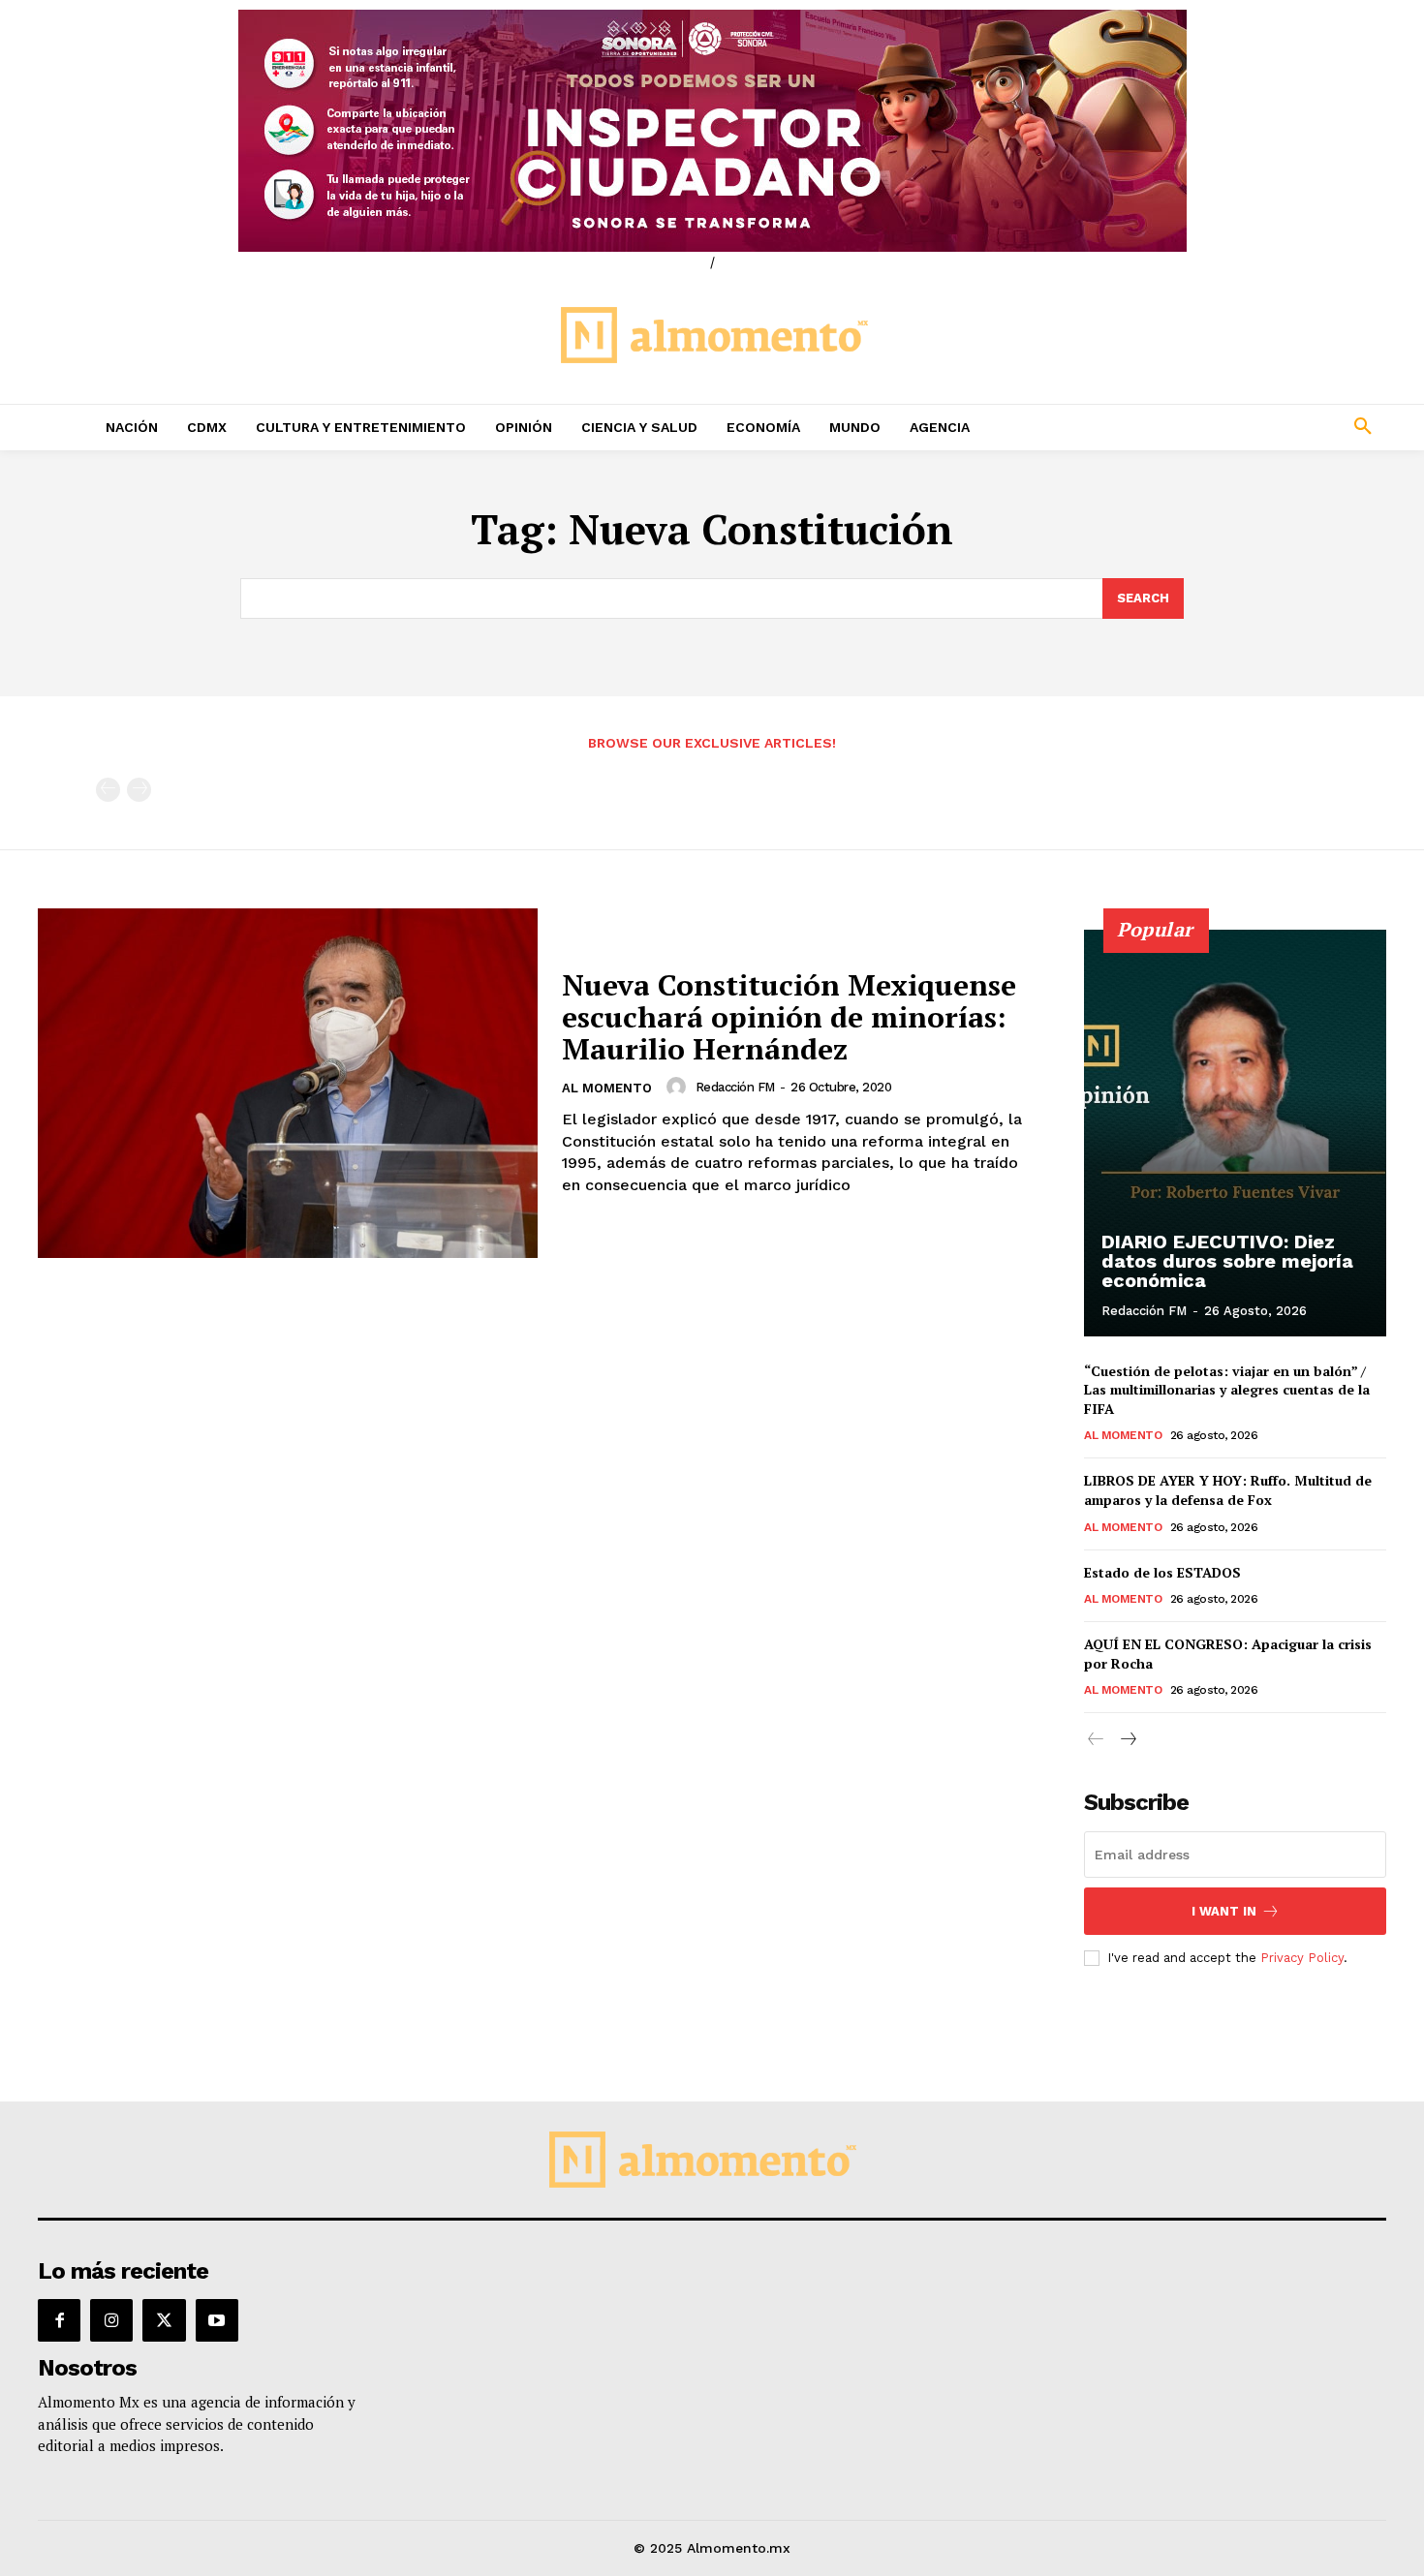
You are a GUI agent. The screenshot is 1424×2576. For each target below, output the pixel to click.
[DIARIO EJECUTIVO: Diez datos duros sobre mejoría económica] (1235, 1133)
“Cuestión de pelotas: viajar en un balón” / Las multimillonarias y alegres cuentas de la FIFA (1227, 1390)
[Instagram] (111, 2320)
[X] (164, 2320)
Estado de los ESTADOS (1162, 1572)
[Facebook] (59, 2320)
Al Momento (607, 1088)
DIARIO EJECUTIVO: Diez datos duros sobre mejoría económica (1227, 1261)
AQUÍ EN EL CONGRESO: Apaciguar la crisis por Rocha (1228, 1654)
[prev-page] (108, 790)
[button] (1235, 427)
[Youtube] (217, 2320)
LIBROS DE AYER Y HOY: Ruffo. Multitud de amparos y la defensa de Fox (1228, 1490)
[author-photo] (679, 1087)
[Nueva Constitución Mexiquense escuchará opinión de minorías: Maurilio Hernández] (288, 1083)
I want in (1224, 1911)
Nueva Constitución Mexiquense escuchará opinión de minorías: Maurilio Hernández (789, 1017)
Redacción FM (735, 1087)
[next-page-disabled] (139, 790)
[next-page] (1127, 1740)
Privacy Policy (1302, 1958)
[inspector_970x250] (712, 131)
